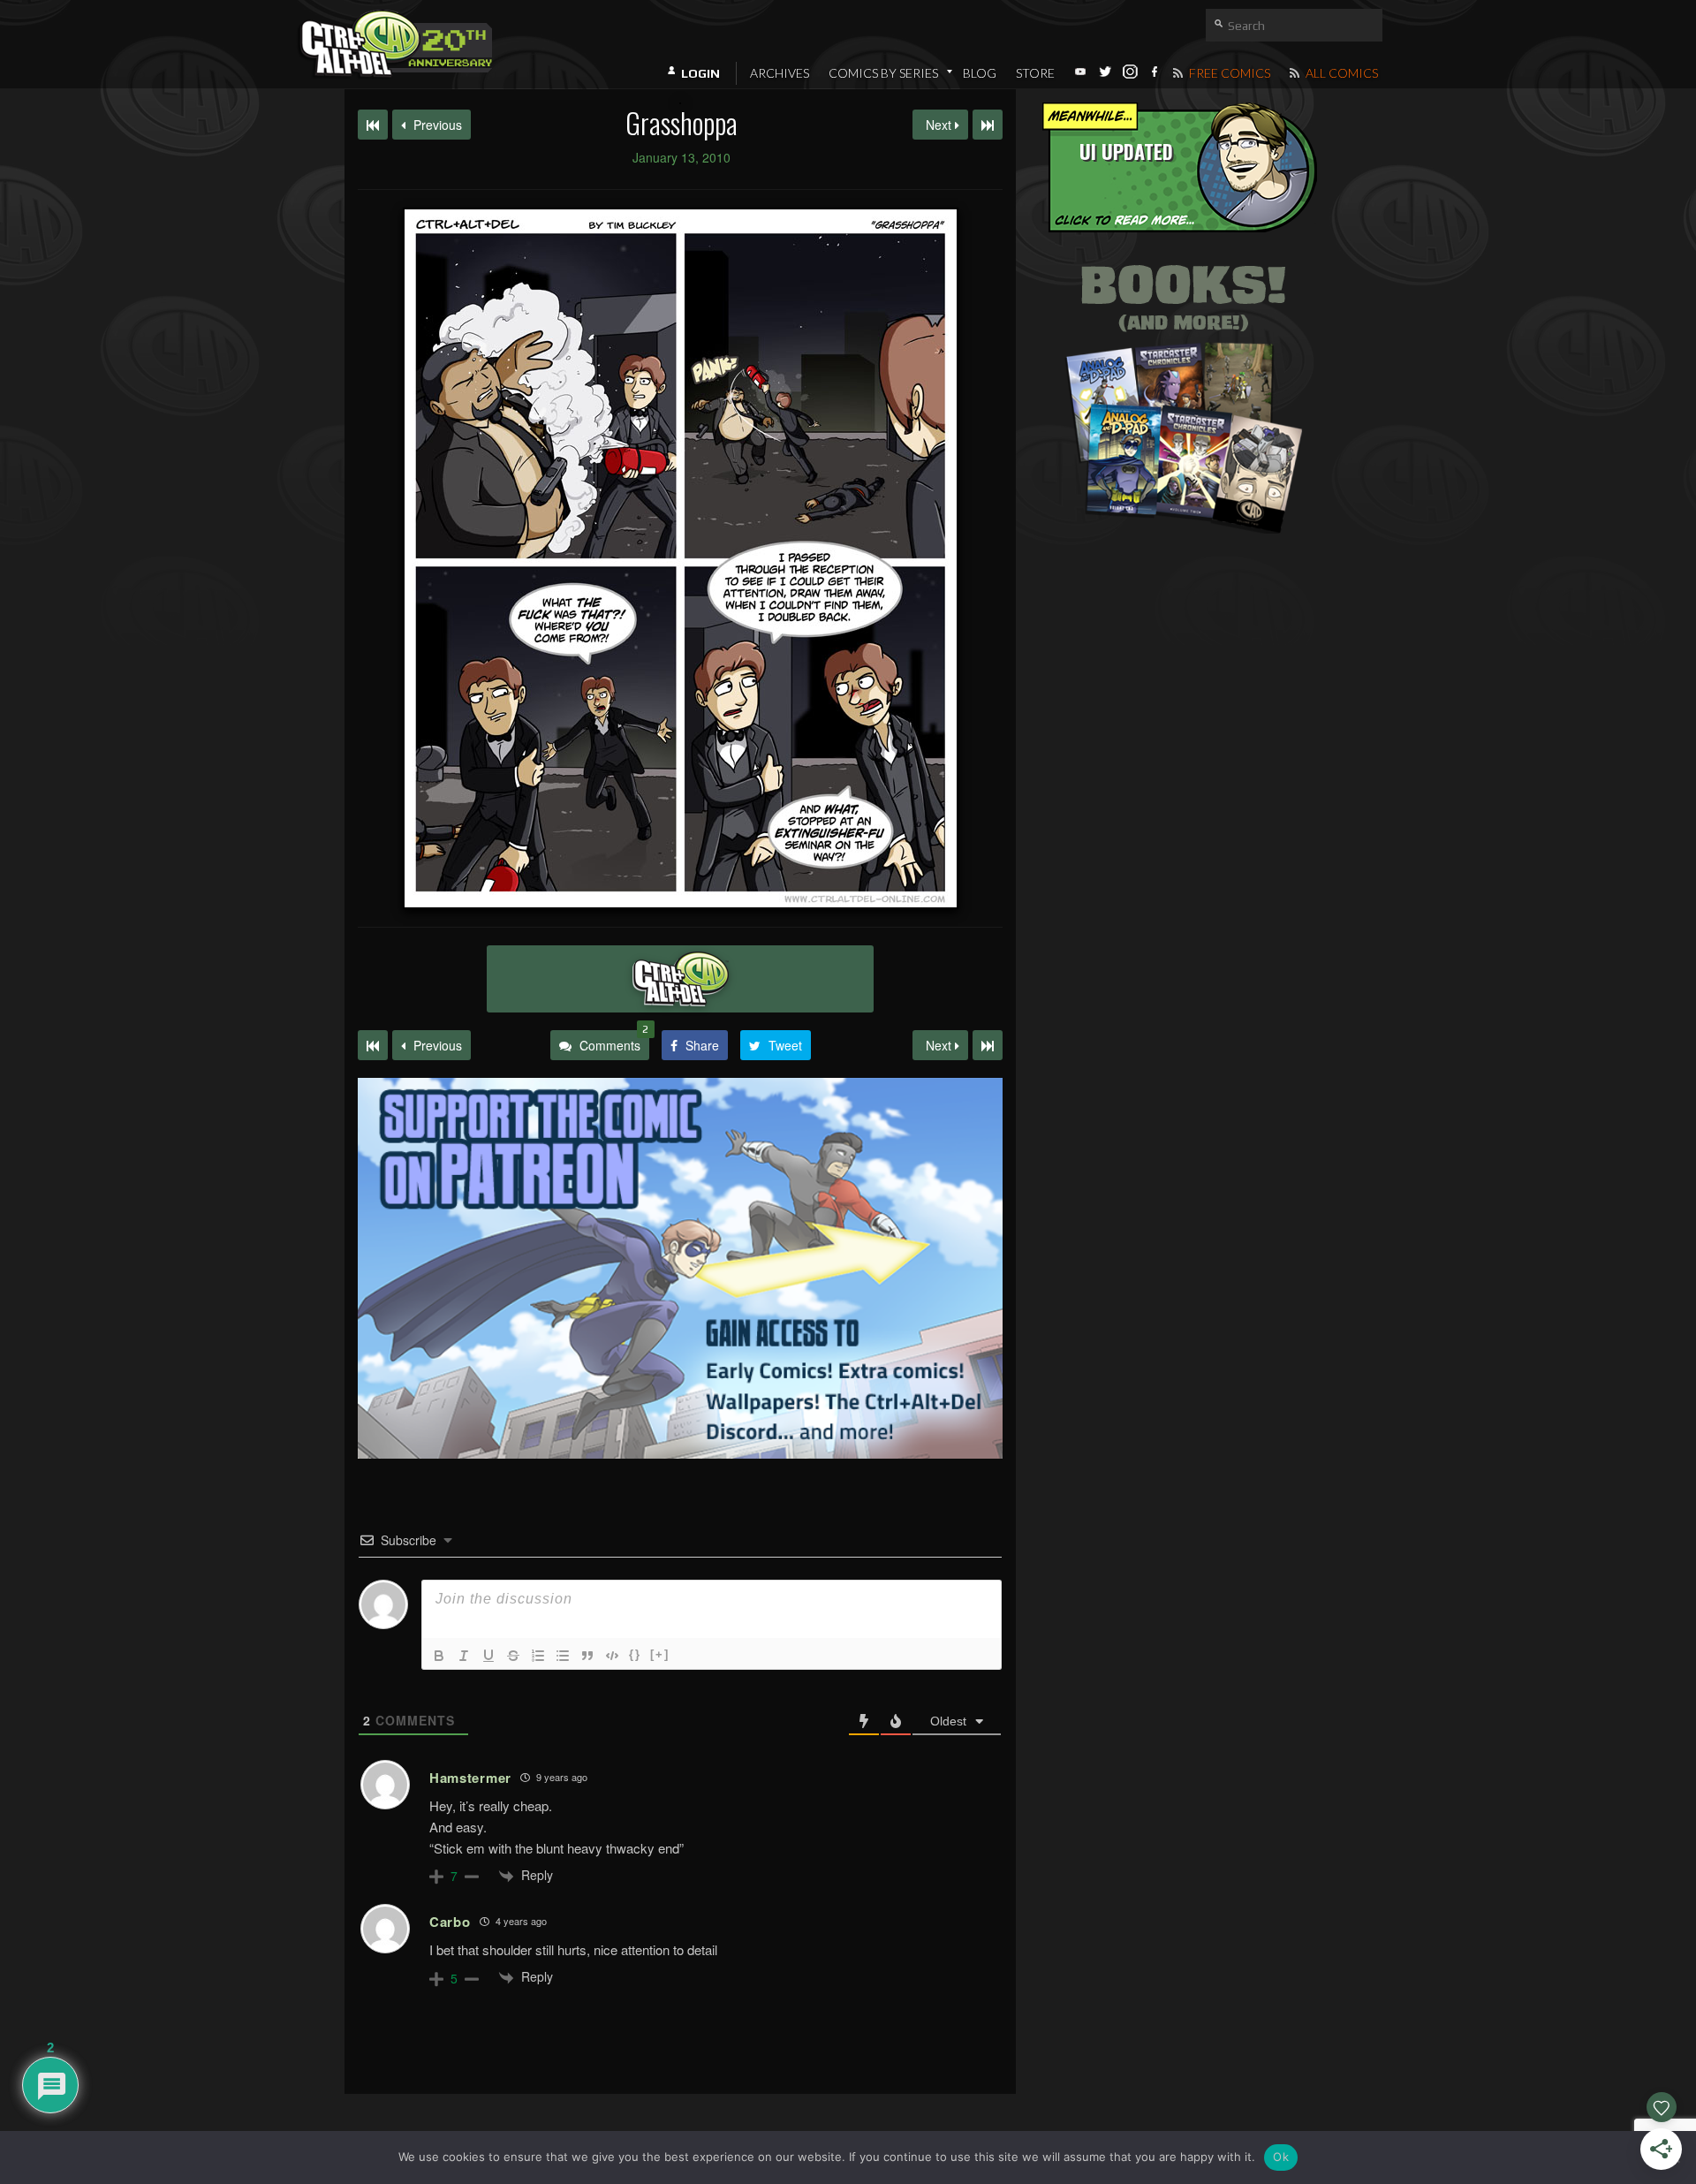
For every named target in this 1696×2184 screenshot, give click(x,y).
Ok (1281, 2157)
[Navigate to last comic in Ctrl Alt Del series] (988, 125)
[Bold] (439, 1656)
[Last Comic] (988, 1045)
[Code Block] (612, 1656)
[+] (660, 1654)
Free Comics (1228, 73)
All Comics (1340, 73)
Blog (980, 73)
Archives (780, 73)
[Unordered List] (563, 1656)
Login (700, 73)
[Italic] (464, 1656)
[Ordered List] (538, 1656)
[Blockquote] (587, 1656)
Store (1035, 73)
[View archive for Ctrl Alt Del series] (680, 979)
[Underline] (488, 1656)
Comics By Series (883, 73)
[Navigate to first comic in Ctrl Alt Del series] (373, 125)
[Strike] (513, 1656)
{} (635, 1654)
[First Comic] (373, 1045)
